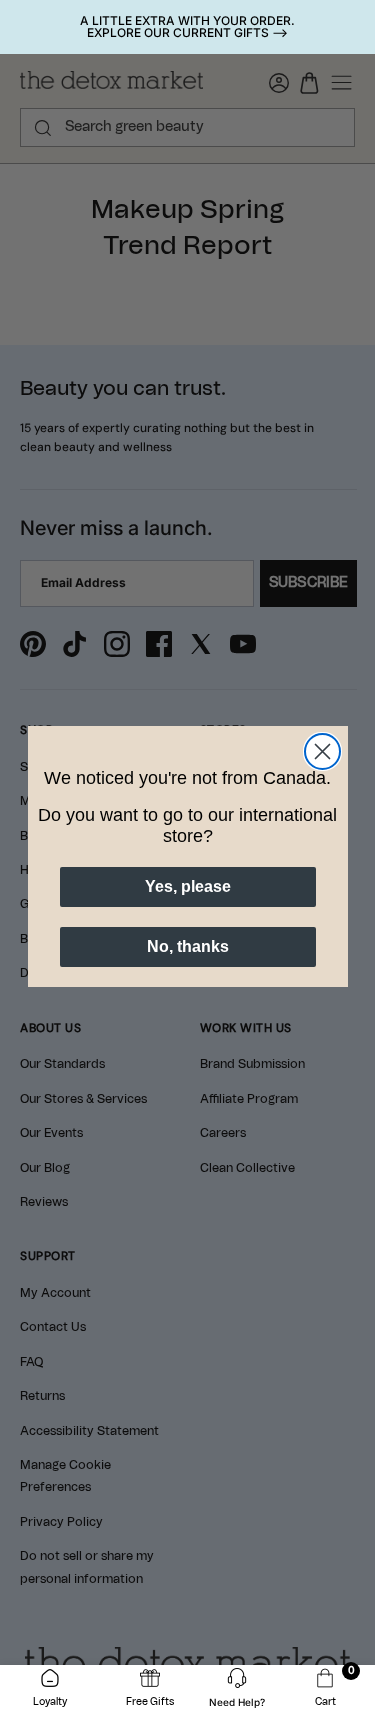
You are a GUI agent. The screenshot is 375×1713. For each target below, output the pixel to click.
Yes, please (188, 886)
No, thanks (188, 946)
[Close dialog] (322, 751)
